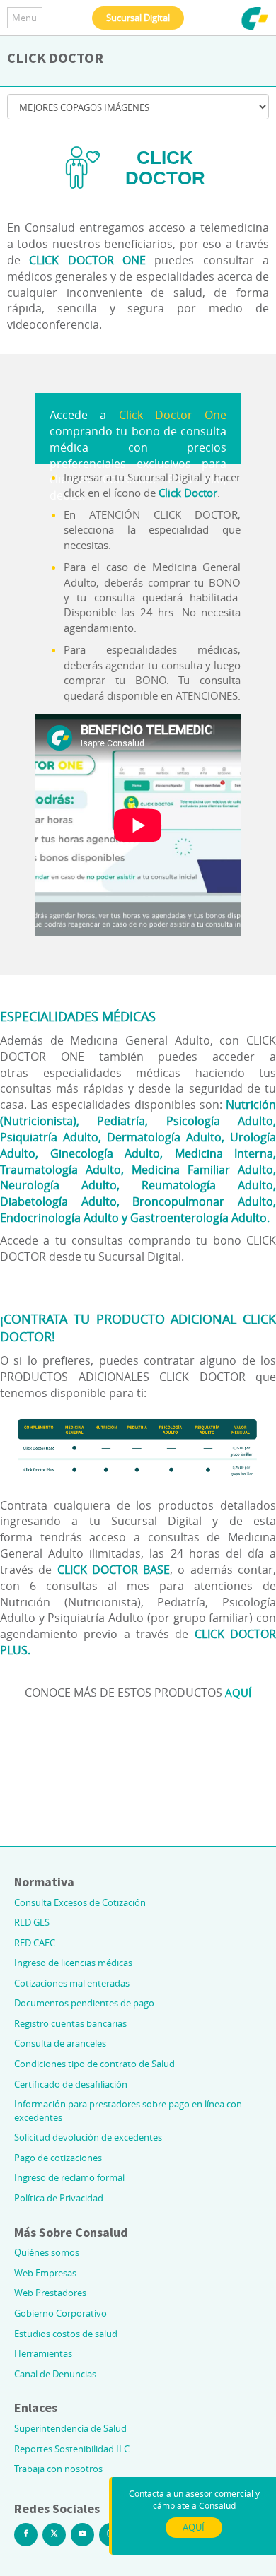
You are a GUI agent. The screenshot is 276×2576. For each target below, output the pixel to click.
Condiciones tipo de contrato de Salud (94, 2064)
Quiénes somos (47, 2252)
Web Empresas (45, 2273)
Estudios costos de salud (66, 2334)
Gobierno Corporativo (61, 2313)
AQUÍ (238, 1693)
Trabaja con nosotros (58, 2469)
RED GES (32, 1922)
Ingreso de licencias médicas (73, 1963)
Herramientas (43, 2353)
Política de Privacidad (59, 2198)
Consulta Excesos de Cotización (80, 1902)
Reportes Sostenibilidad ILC (72, 2449)
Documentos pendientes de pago (84, 2003)
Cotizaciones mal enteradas (72, 1983)
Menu (24, 18)
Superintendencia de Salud (70, 2428)
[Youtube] (82, 2535)
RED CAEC (35, 1943)
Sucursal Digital (138, 18)
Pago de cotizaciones (58, 2158)
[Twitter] (54, 2535)
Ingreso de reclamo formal (69, 2177)
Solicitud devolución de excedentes (88, 2137)
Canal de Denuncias (55, 2374)
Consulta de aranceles (60, 2043)
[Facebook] (26, 2535)
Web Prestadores (50, 2293)
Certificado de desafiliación (71, 2084)
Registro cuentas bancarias (70, 2023)
